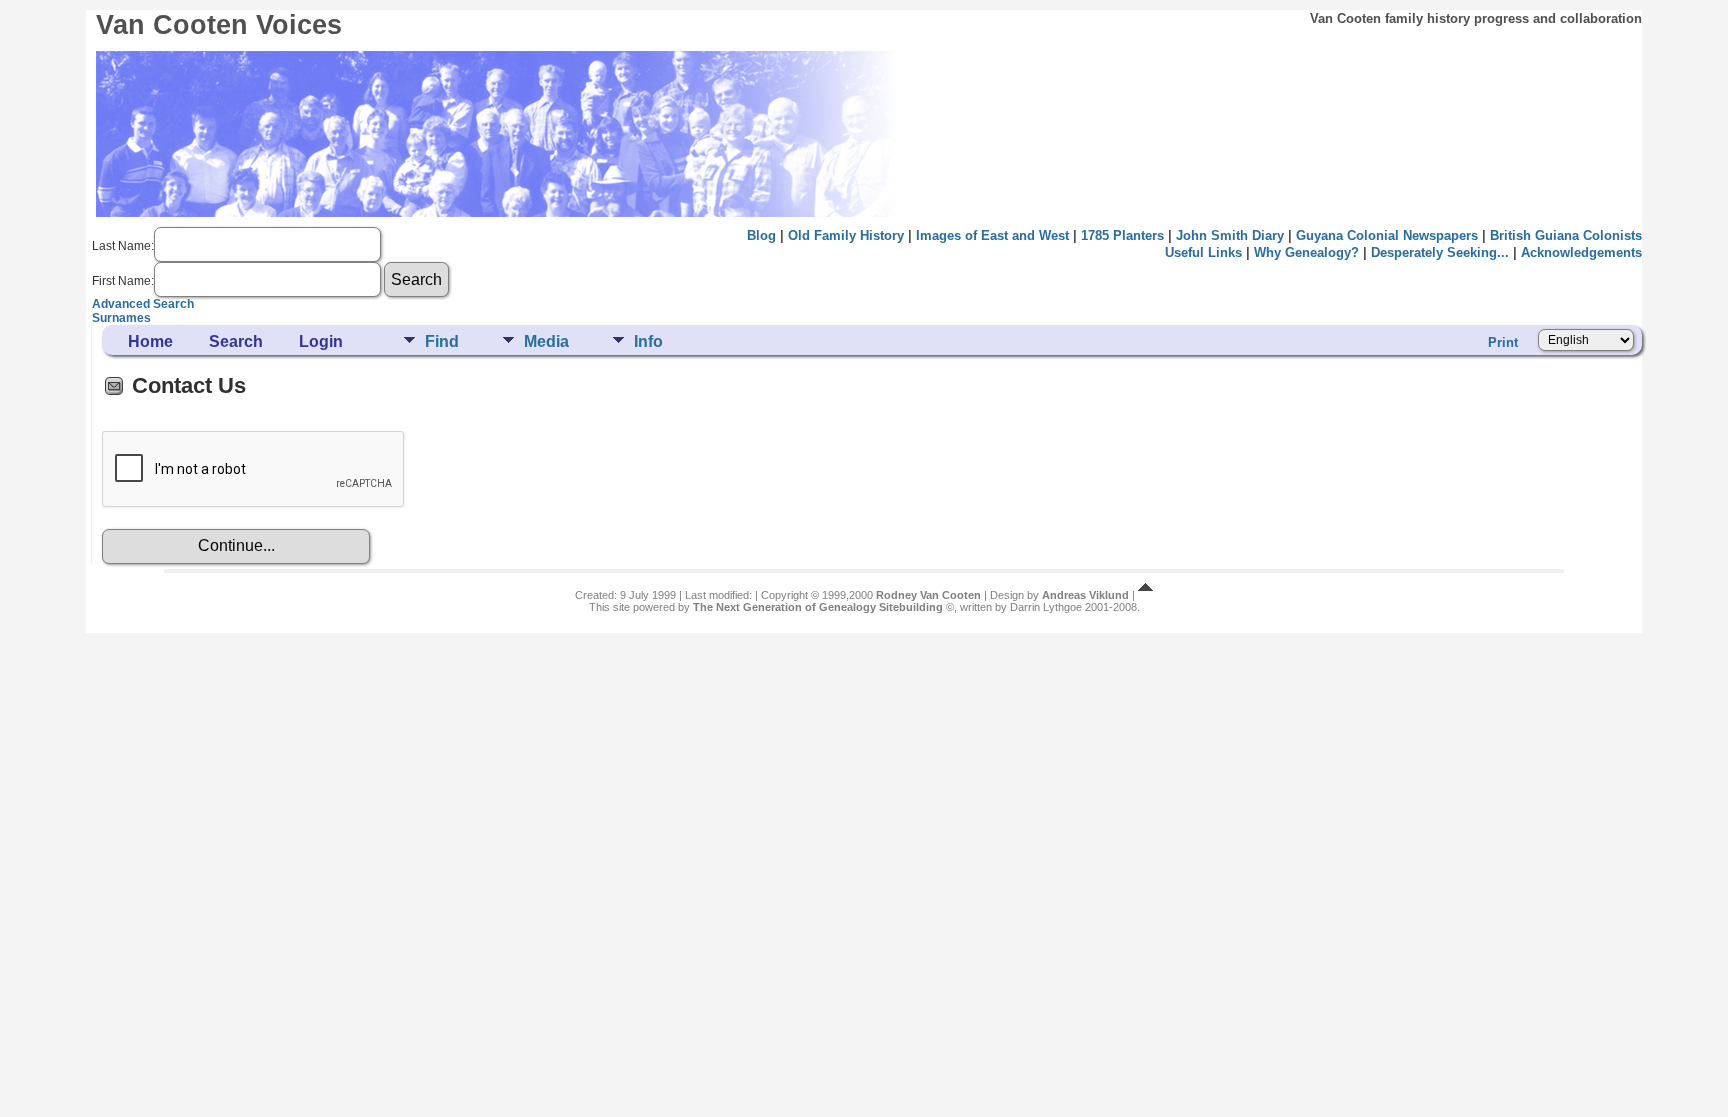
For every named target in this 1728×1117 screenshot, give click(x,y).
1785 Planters (1122, 235)
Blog (761, 235)
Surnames (121, 318)
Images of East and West (992, 235)
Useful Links (1203, 252)
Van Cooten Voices (219, 25)
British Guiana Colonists (1566, 235)
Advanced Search (143, 304)
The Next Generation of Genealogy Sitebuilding (818, 607)
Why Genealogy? (1306, 252)
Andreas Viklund (1085, 595)
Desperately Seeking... (1440, 252)
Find (442, 341)
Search (236, 341)
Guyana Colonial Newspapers (1387, 235)
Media (546, 341)
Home (150, 341)
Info (648, 341)
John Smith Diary (1230, 235)
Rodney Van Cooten (928, 595)
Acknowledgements (1581, 252)
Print (1503, 342)
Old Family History (846, 235)
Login (321, 341)
